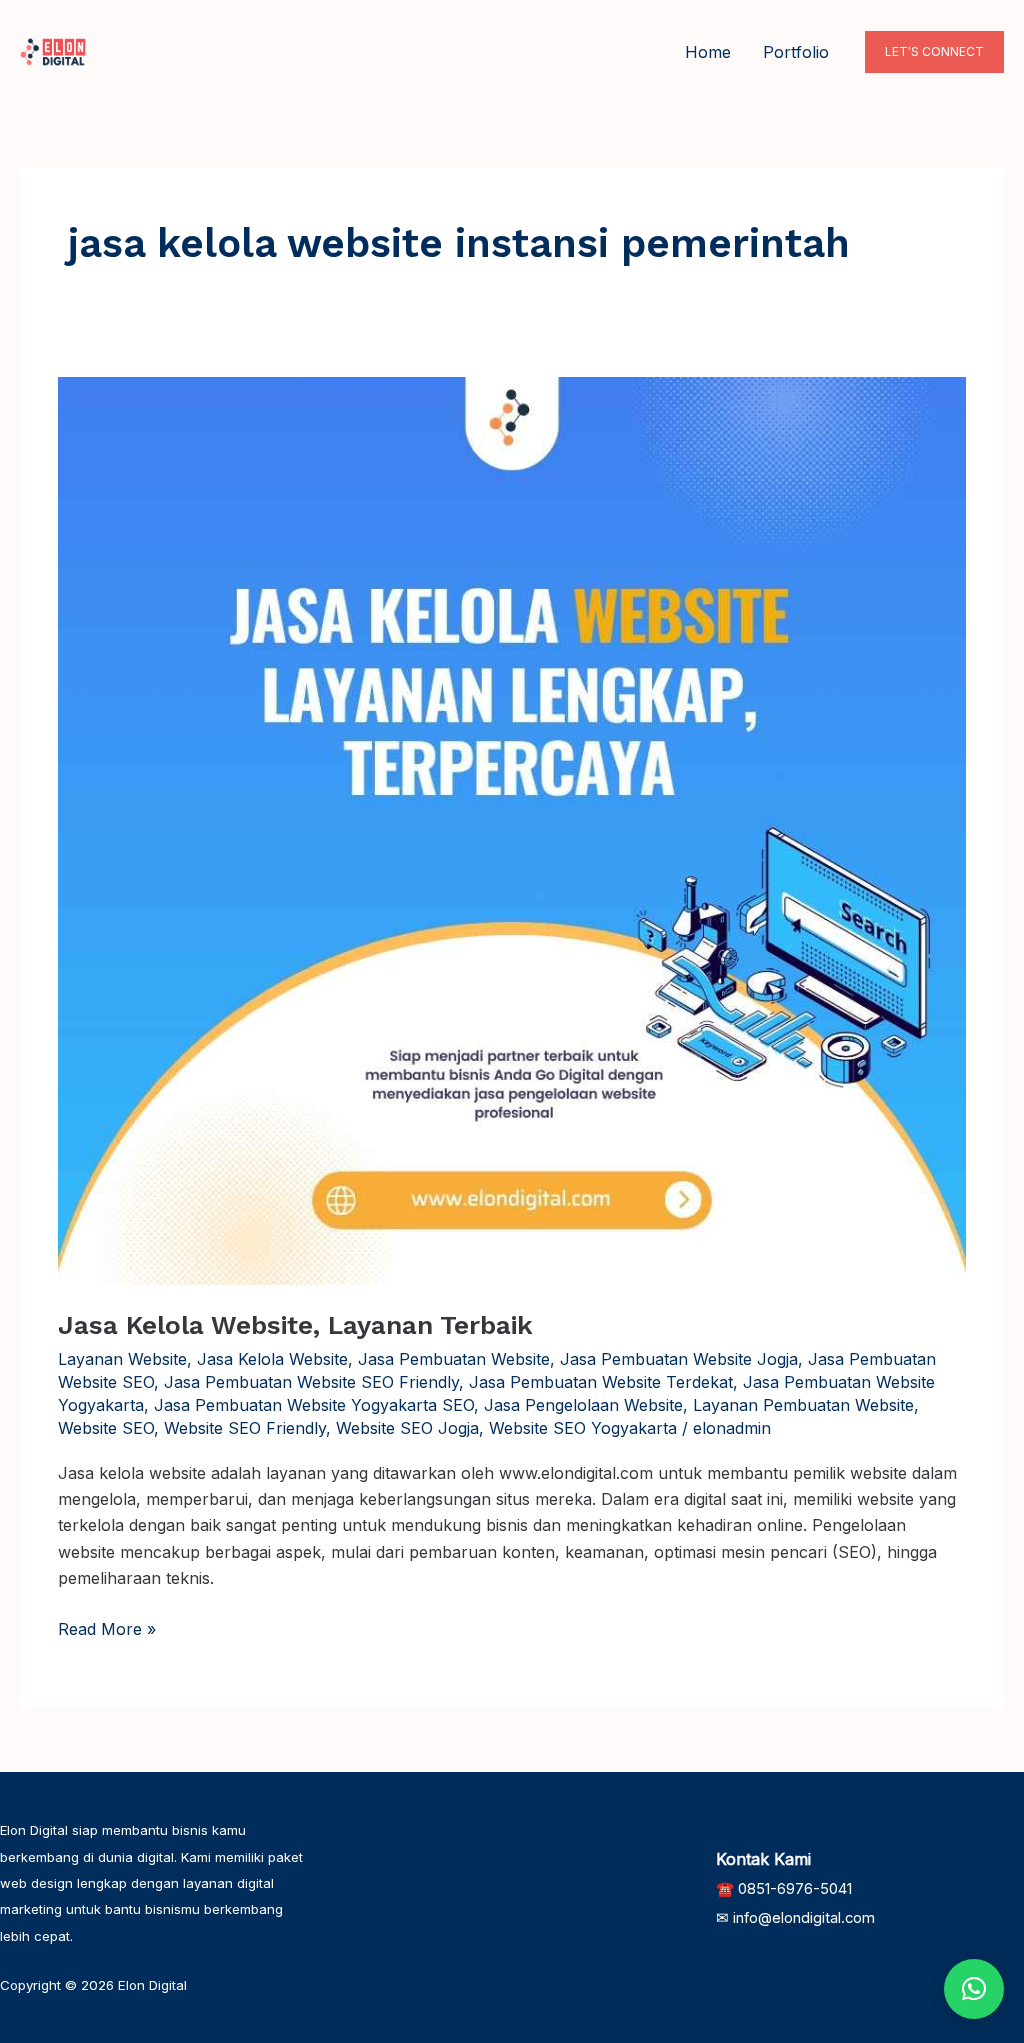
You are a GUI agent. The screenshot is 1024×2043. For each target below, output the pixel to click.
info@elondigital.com (804, 1918)
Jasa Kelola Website (272, 1359)
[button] (934, 52)
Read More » (107, 1627)
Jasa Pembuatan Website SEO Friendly (311, 1382)
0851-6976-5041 (795, 1889)
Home (708, 52)
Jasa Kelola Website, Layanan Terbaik (295, 1325)
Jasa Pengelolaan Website (583, 1405)
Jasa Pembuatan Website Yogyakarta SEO (314, 1405)
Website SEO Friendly (245, 1428)
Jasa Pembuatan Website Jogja (679, 1359)
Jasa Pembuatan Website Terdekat (601, 1382)
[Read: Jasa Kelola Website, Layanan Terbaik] (511, 829)
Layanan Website (122, 1359)
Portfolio (796, 52)
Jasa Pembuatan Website (454, 1359)
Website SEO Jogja (407, 1428)
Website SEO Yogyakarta (583, 1428)
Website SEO (106, 1428)
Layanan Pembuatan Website (803, 1405)
